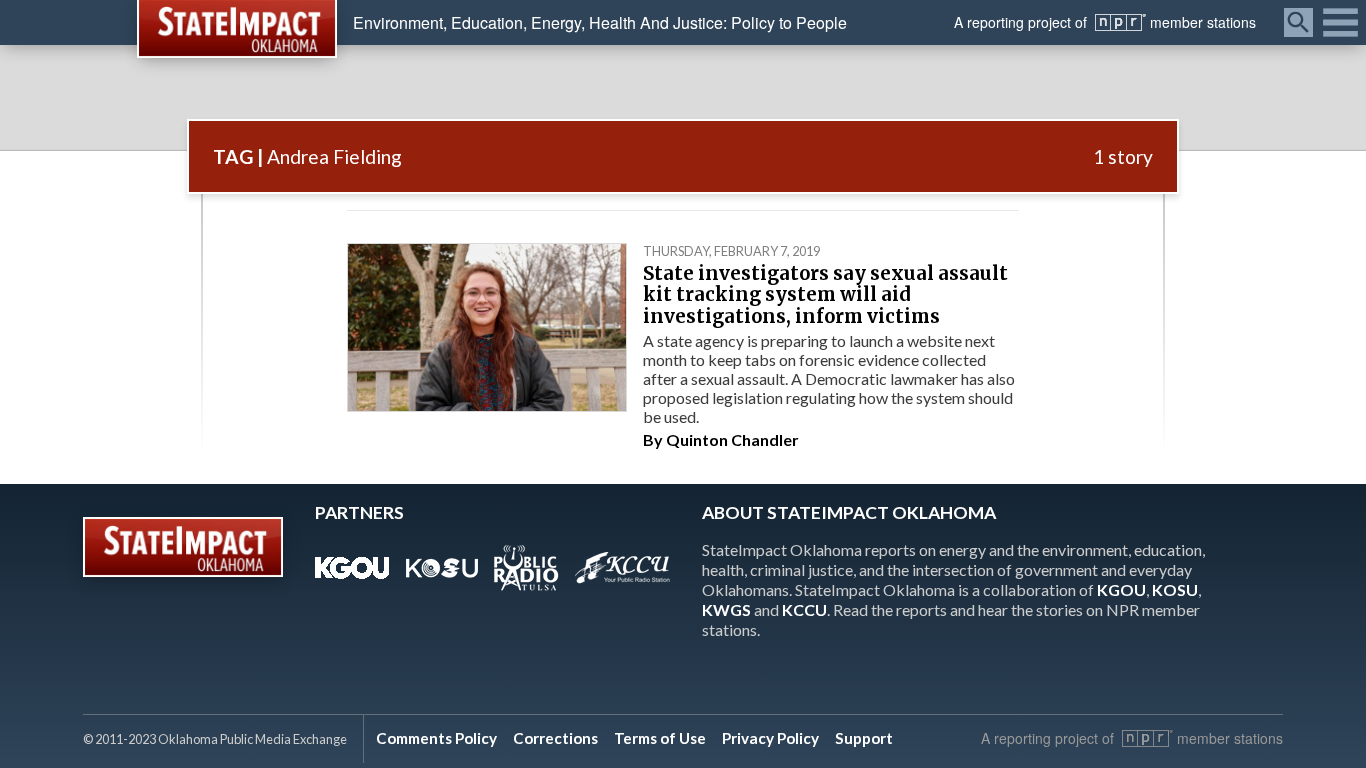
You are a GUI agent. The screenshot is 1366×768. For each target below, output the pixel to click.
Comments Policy (436, 738)
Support (864, 738)
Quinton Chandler (732, 439)
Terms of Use (660, 738)
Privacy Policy (770, 738)
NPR (1120, 22)
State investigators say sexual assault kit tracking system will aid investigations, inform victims (825, 295)
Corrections (555, 738)
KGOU (1121, 589)
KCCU (804, 609)
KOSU (1175, 589)
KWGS (726, 609)
